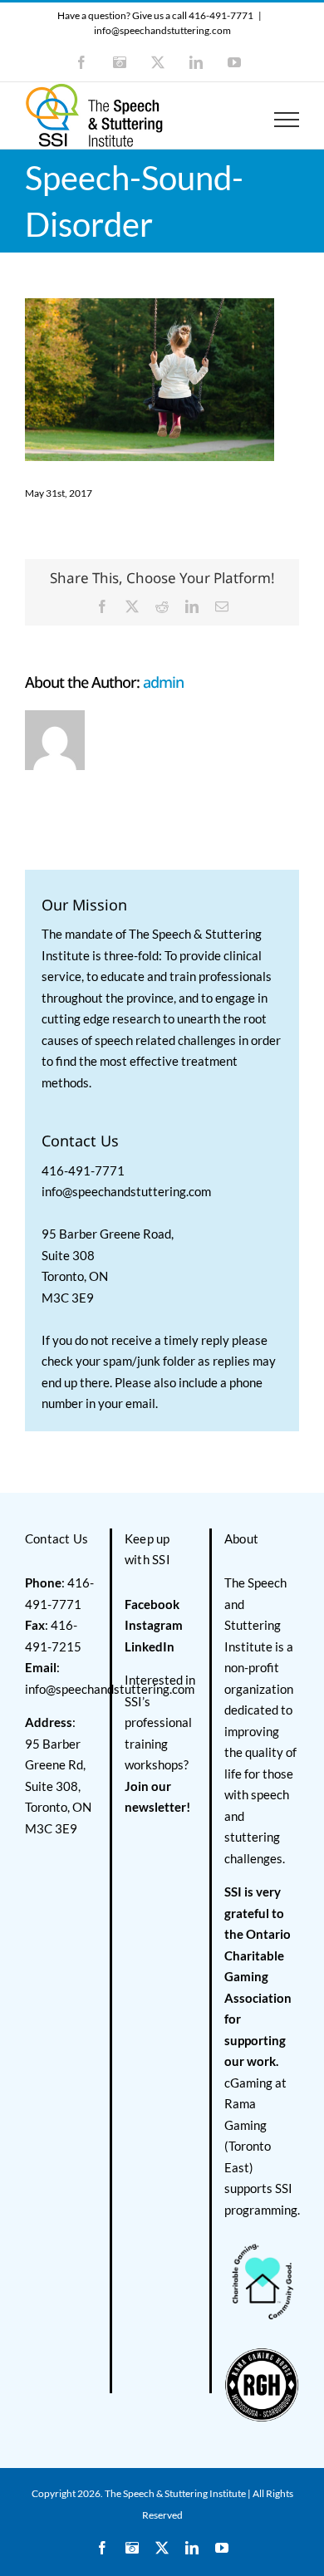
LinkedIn (150, 1646)
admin (163, 682)
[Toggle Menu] (287, 120)
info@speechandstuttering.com (162, 30)
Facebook (152, 1604)
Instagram (154, 1625)
